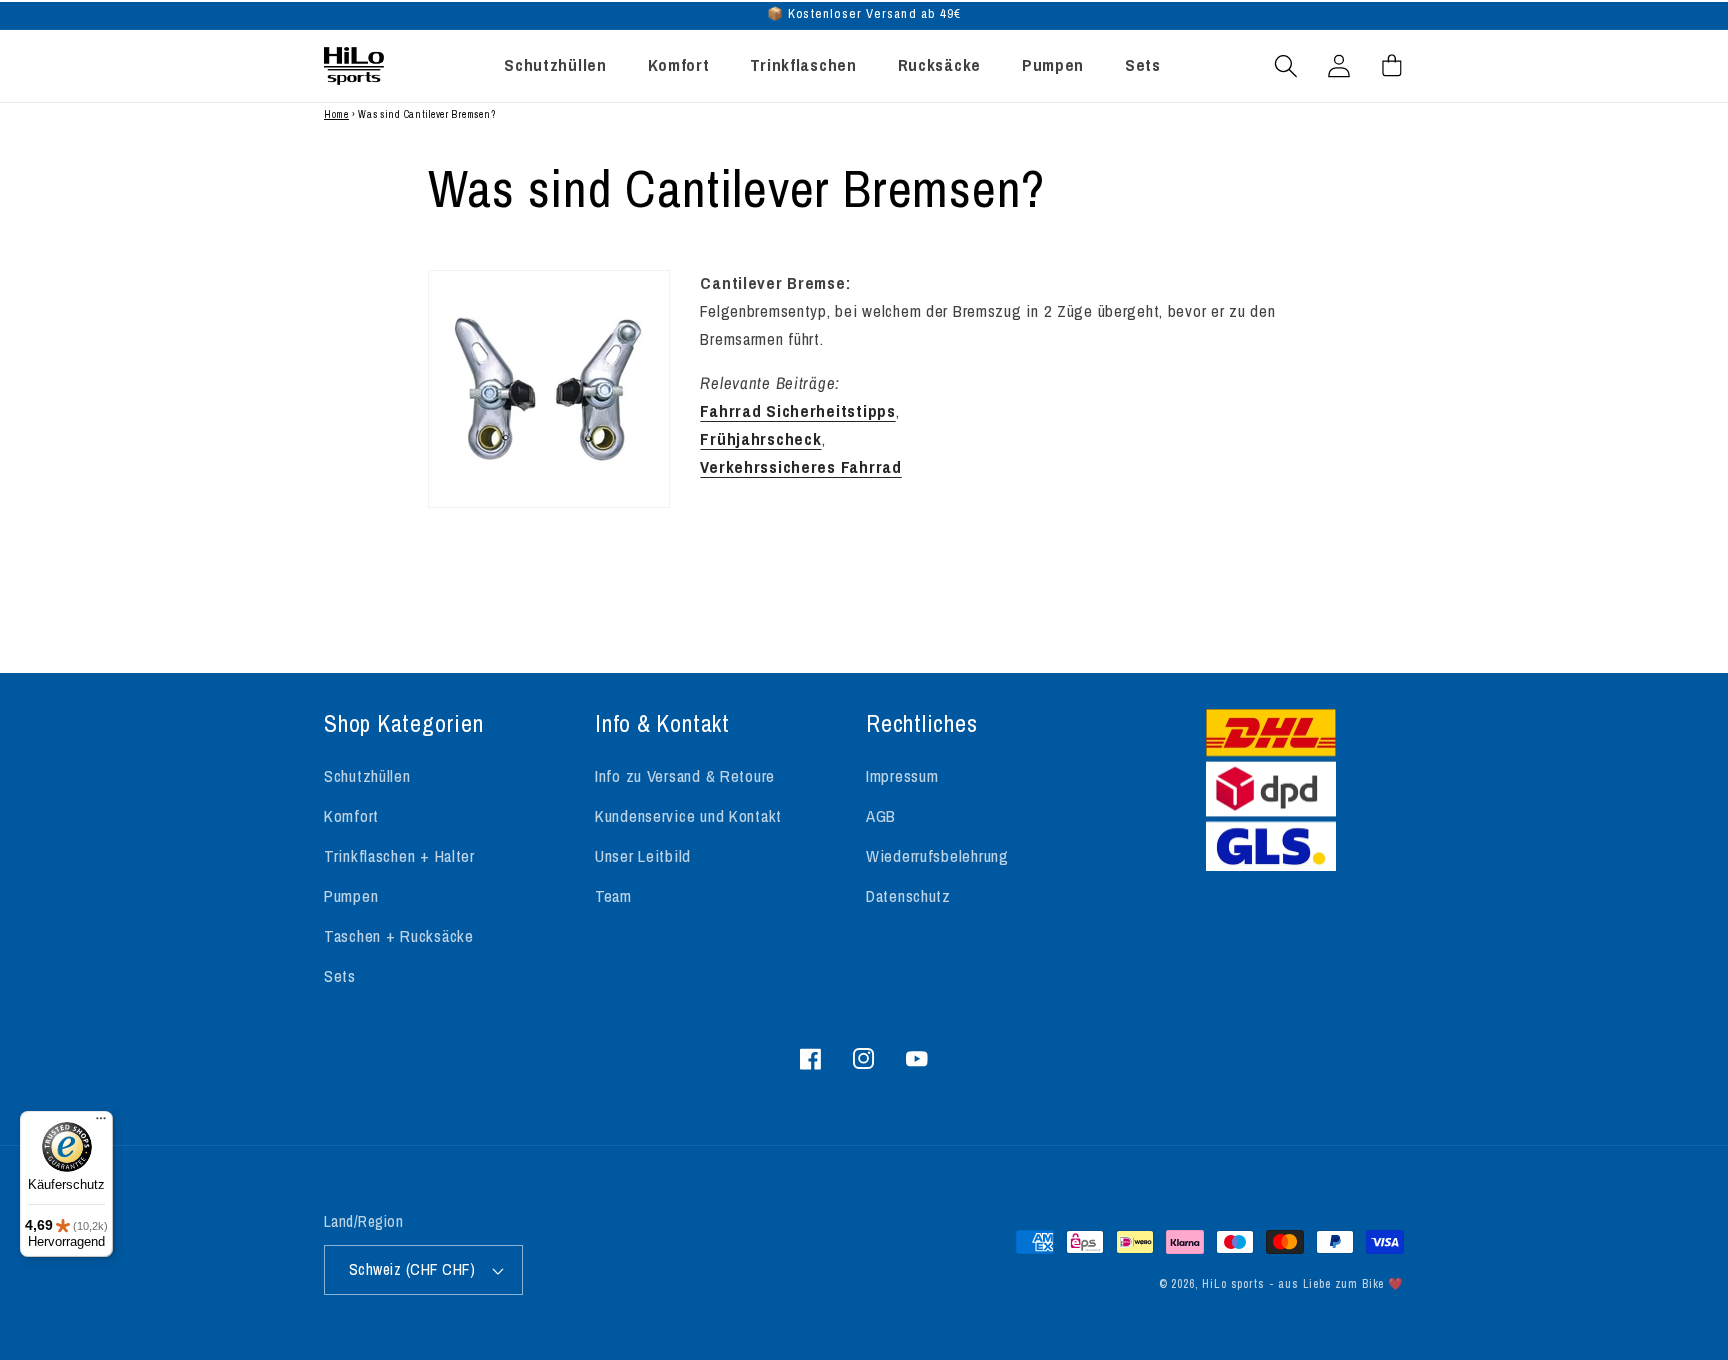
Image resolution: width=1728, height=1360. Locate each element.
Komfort (351, 816)
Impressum (902, 776)
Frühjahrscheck (760, 439)
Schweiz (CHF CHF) (412, 1269)
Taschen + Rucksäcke (399, 936)
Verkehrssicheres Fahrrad (800, 467)
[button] (1286, 65)
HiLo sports (1233, 1284)
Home (336, 114)
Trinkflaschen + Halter (399, 856)
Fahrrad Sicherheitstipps (797, 411)
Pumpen (351, 896)
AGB (881, 816)
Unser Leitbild (643, 856)
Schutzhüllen (367, 776)
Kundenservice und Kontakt (688, 816)
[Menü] (101, 1123)
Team (613, 896)
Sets (340, 976)
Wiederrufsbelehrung (937, 856)
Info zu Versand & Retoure (685, 776)
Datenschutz (908, 896)
